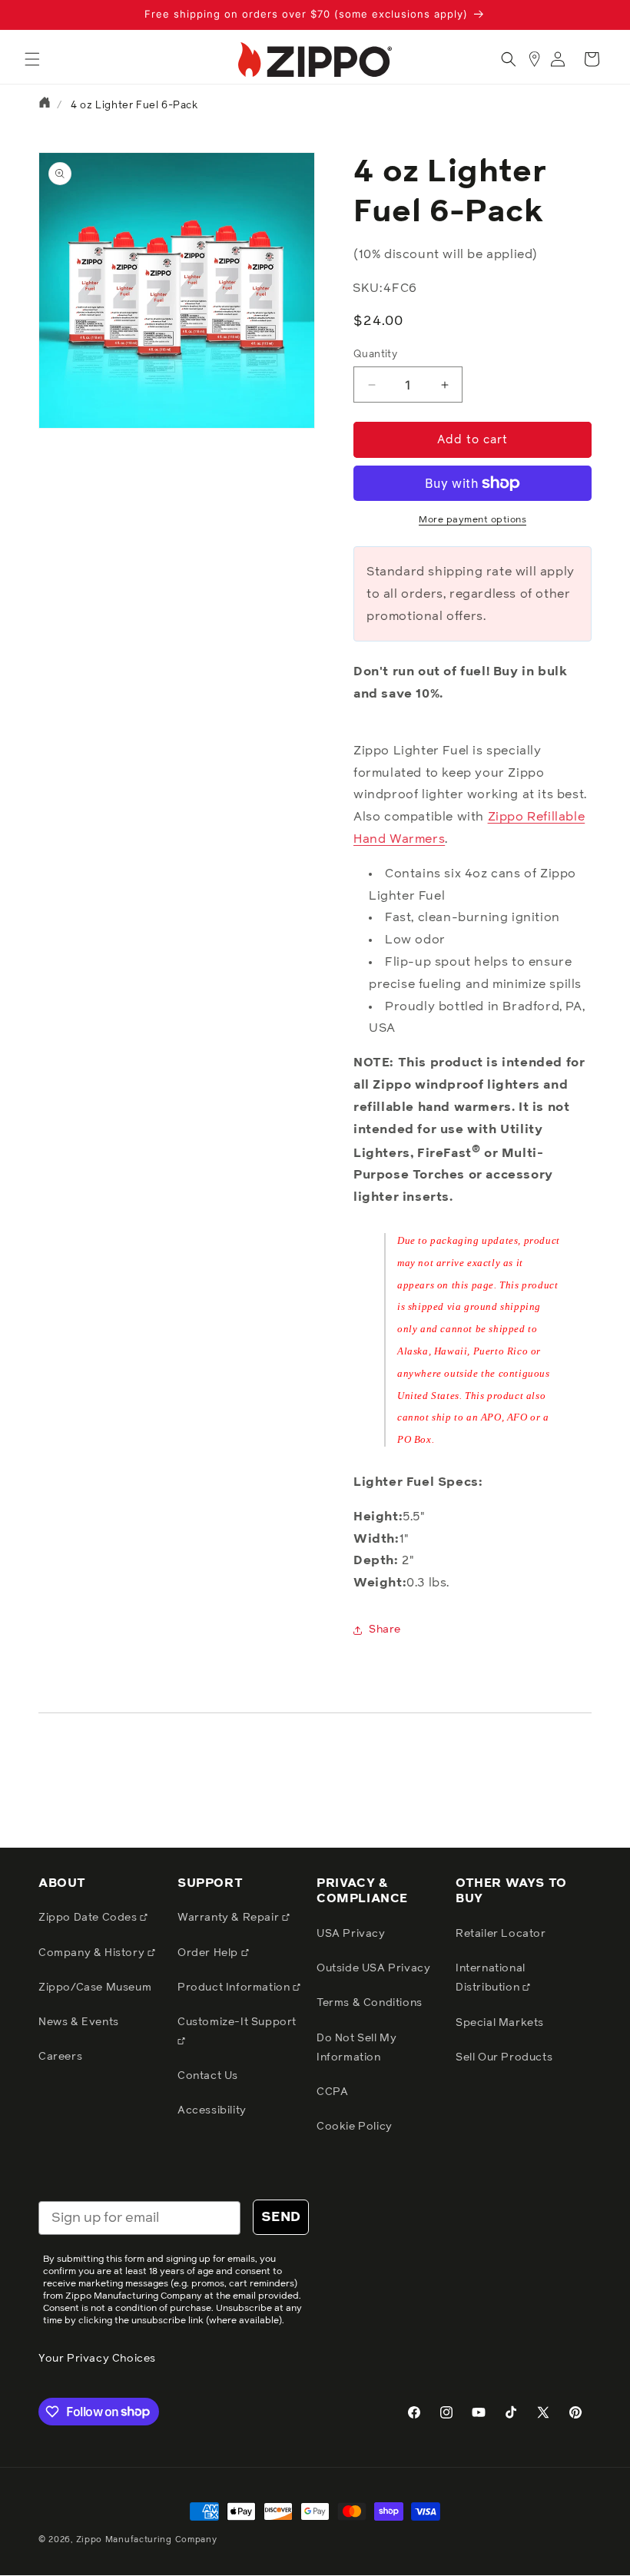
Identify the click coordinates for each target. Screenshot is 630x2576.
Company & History (93, 1953)
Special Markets (500, 2023)
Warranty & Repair (230, 1918)
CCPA (332, 2092)
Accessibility (212, 2110)
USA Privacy (351, 1934)
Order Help (209, 1953)
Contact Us (208, 2076)
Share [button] (385, 1629)
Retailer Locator (501, 1934)
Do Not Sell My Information (356, 2048)
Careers (60, 2057)
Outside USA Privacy (373, 1968)
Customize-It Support (237, 2022)
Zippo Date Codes (89, 1918)
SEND (281, 2217)
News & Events (79, 2022)
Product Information (235, 1988)
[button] (32, 59)
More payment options (472, 520)
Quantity (375, 355)
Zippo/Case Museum (95, 1988)
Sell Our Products (504, 2057)
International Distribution (491, 1978)
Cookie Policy (355, 2127)
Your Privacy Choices (97, 2359)
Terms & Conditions (370, 2003)
